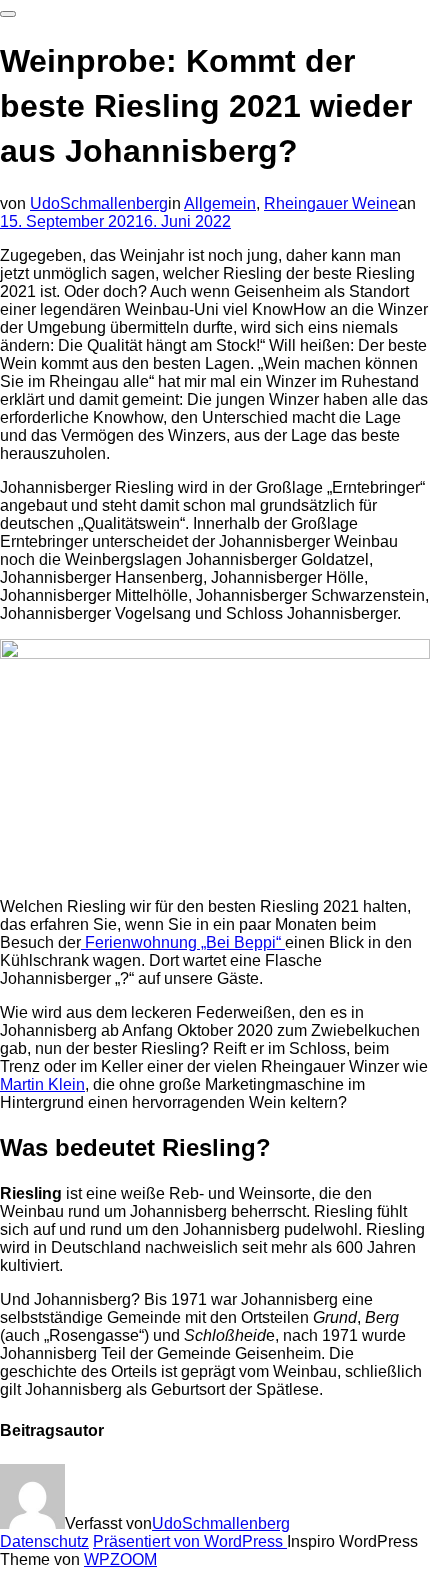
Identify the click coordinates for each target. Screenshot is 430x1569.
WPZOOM (120, 1559)
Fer (95, 942)
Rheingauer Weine (331, 203)
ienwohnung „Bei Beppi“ (197, 942)
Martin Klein (42, 1084)
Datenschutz (44, 1541)
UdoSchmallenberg (99, 203)
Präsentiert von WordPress (190, 1541)
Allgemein (220, 203)
